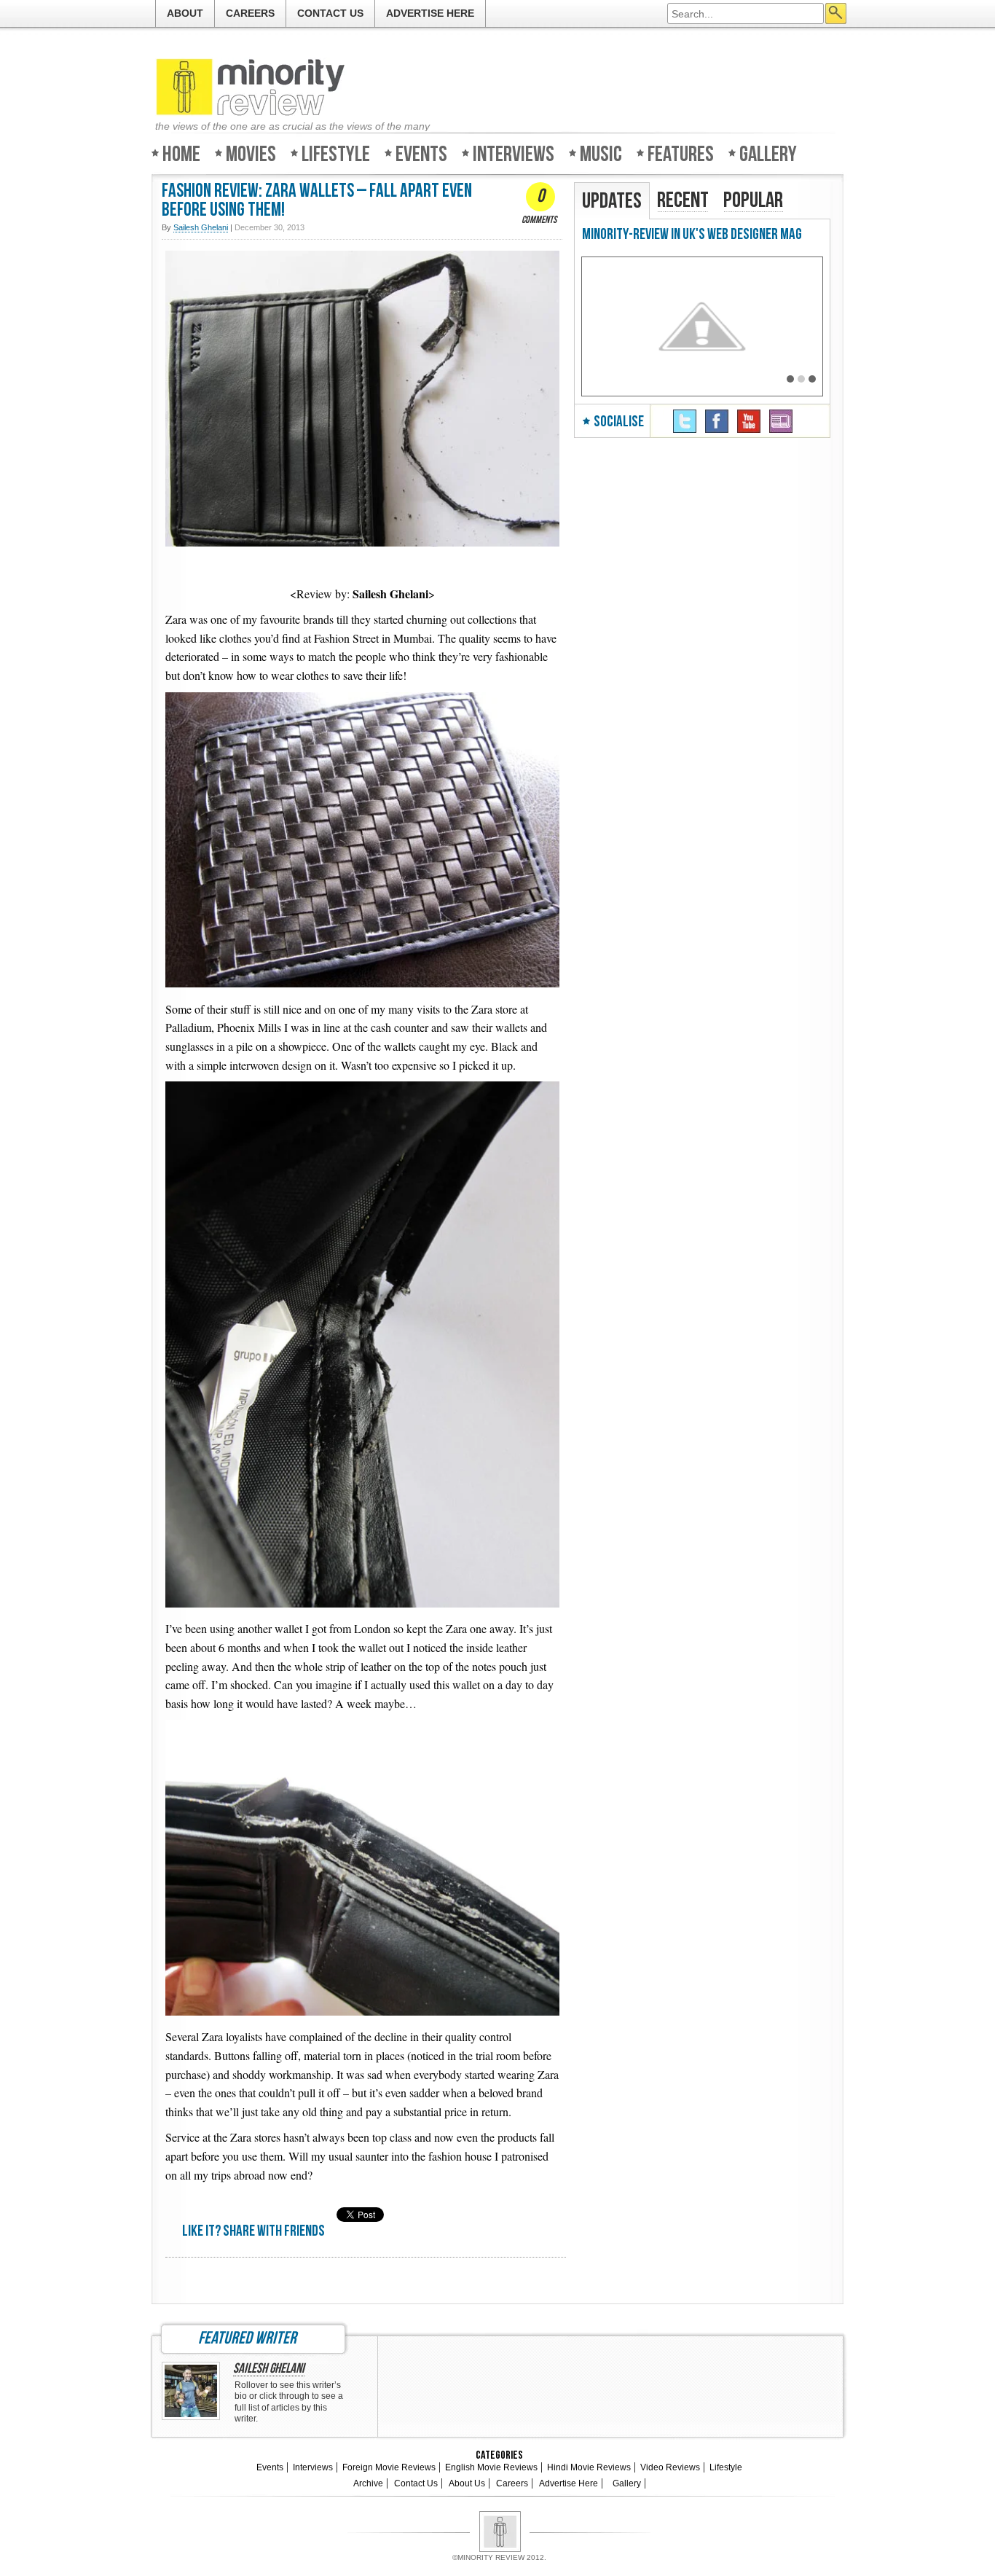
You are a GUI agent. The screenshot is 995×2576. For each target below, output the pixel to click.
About (185, 13)
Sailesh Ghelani (269, 2369)
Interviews (514, 153)
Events (421, 153)
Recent (683, 200)
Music (601, 153)
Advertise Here (430, 13)
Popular (753, 200)
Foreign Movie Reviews (389, 2467)
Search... (836, 13)
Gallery (768, 153)
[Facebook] (717, 421)
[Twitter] (685, 421)
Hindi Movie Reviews (589, 2467)
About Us (467, 2483)
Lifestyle (336, 153)
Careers (250, 13)
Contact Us (330, 13)
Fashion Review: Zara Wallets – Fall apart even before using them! (317, 201)
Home (181, 153)
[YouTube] (749, 421)
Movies (251, 153)
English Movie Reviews (491, 2467)
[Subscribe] (781, 421)
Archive (368, 2483)
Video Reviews (670, 2467)
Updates (612, 201)
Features (681, 153)
